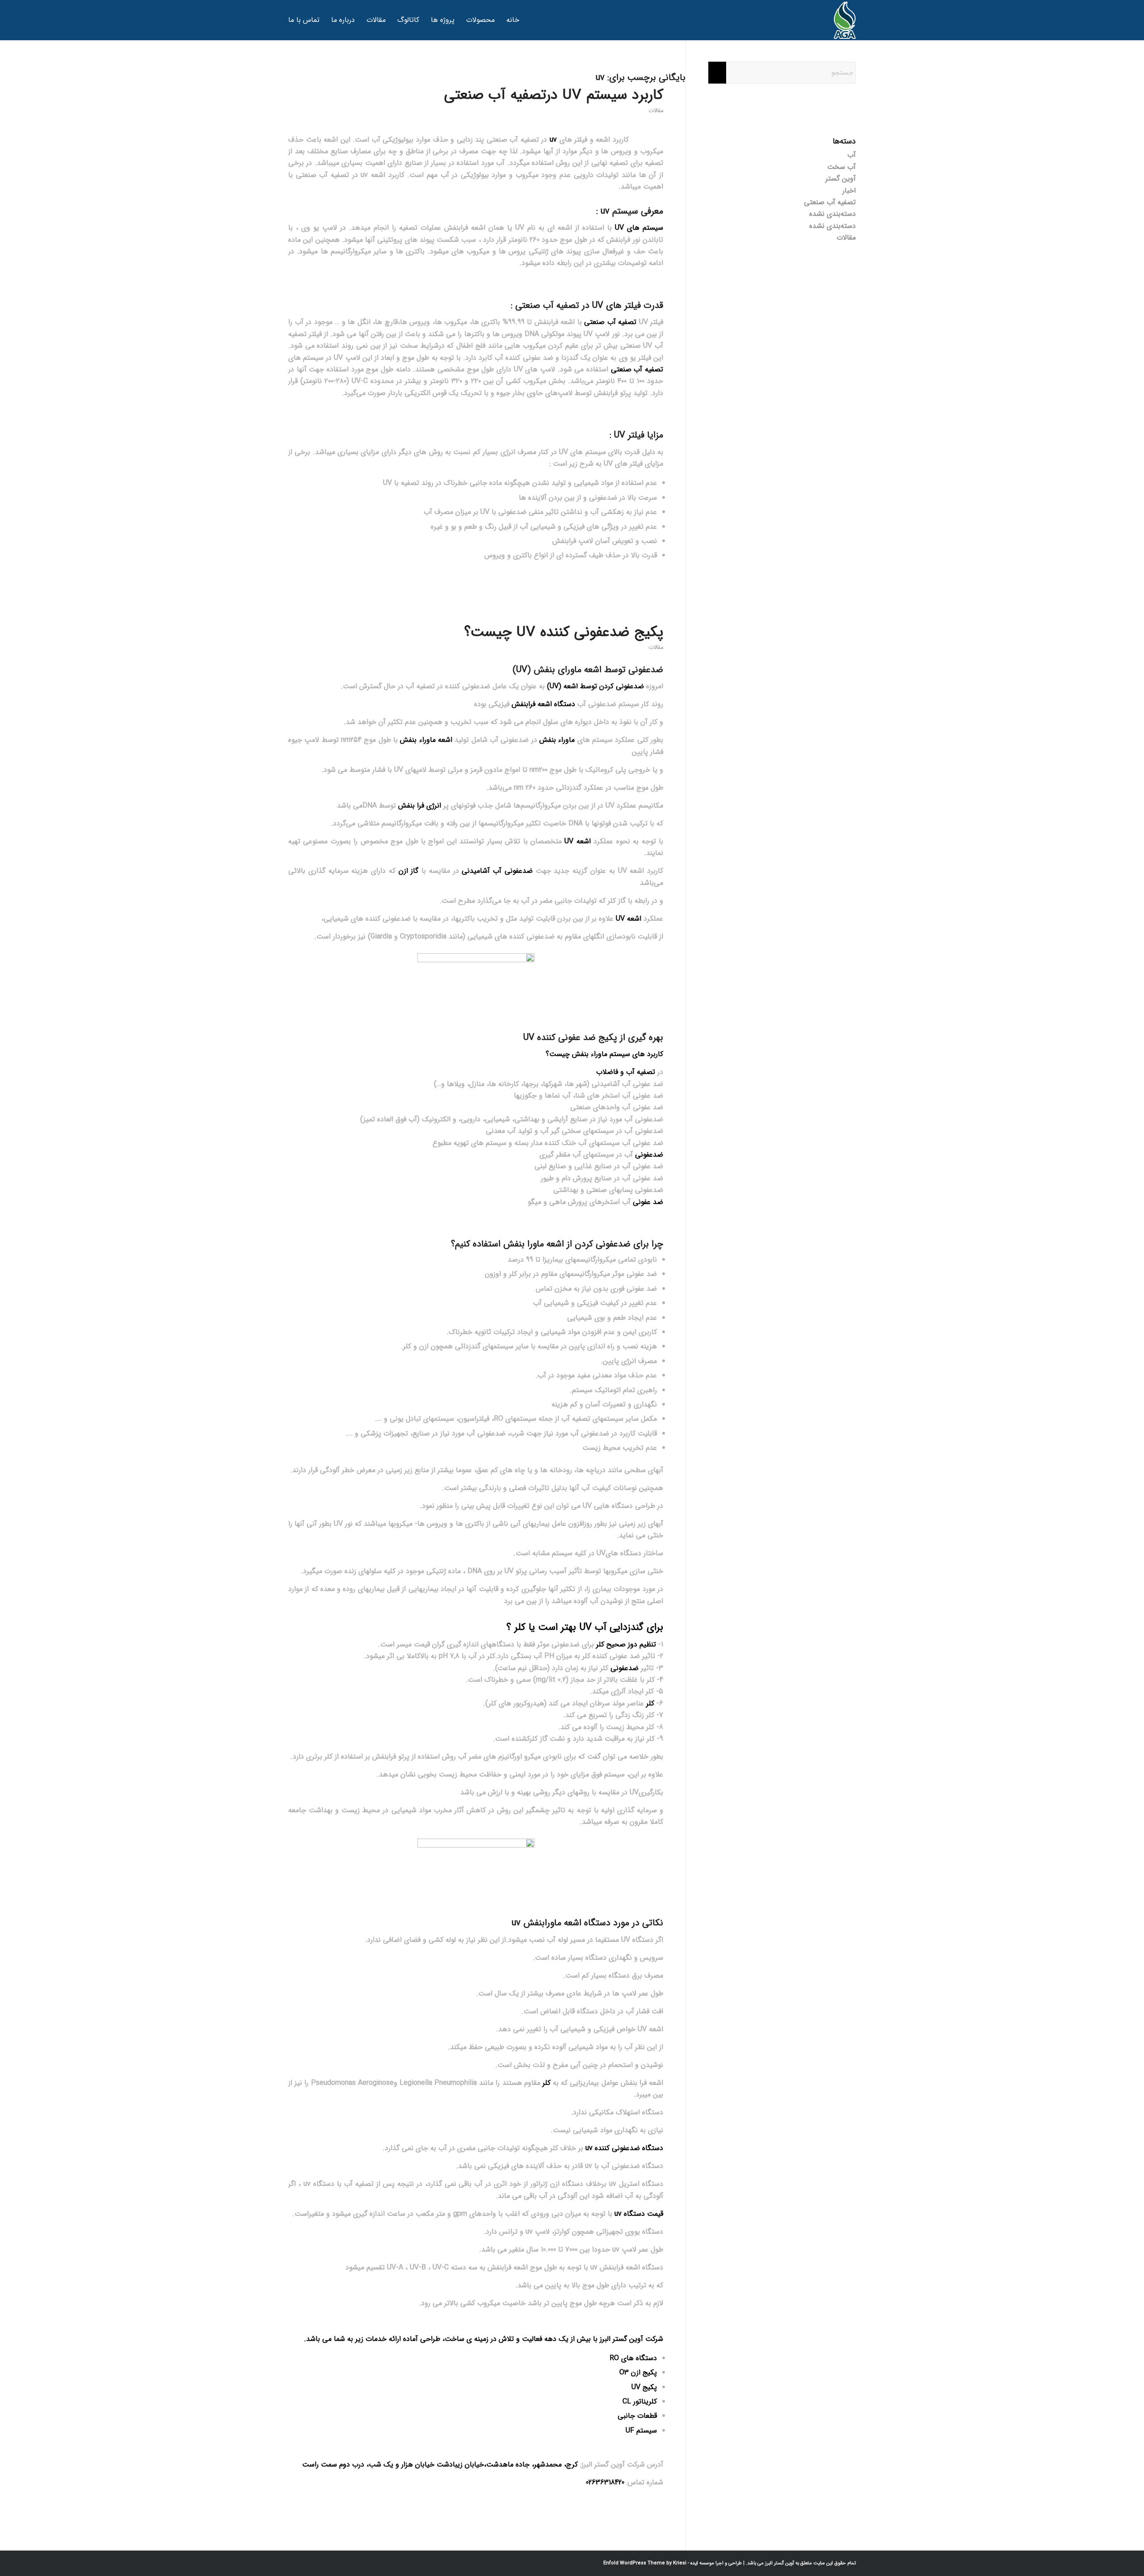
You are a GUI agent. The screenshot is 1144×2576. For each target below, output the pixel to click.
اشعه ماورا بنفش (534, 1244)
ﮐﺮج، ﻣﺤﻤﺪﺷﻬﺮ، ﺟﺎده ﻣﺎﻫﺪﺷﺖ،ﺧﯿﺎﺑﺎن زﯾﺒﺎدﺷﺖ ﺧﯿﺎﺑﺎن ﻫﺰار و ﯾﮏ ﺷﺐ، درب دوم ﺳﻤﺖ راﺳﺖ (440, 2464)
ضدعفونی (649, 1155)
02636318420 (605, 2482)
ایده (694, 2563)
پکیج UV (644, 2387)
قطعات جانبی (637, 2416)
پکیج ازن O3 (638, 2372)
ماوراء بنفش (557, 740)
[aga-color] (845, 20)
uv (553, 140)
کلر (650, 1703)
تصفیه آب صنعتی (610, 322)
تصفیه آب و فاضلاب (626, 1072)
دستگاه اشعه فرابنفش (543, 704)
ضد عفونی (648, 1202)
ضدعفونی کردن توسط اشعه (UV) (597, 686)
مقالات (656, 111)
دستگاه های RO (633, 2358)
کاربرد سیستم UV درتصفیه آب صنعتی (554, 95)
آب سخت (841, 167)
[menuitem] (513, 20)
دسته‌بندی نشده (833, 214)
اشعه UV (579, 841)
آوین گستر (841, 179)
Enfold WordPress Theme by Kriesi (645, 2563)
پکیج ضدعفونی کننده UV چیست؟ (564, 632)
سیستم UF (641, 2431)
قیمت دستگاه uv (639, 2214)
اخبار (849, 191)
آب (852, 155)
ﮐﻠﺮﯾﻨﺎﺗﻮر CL (640, 2401)
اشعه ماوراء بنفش (426, 740)
